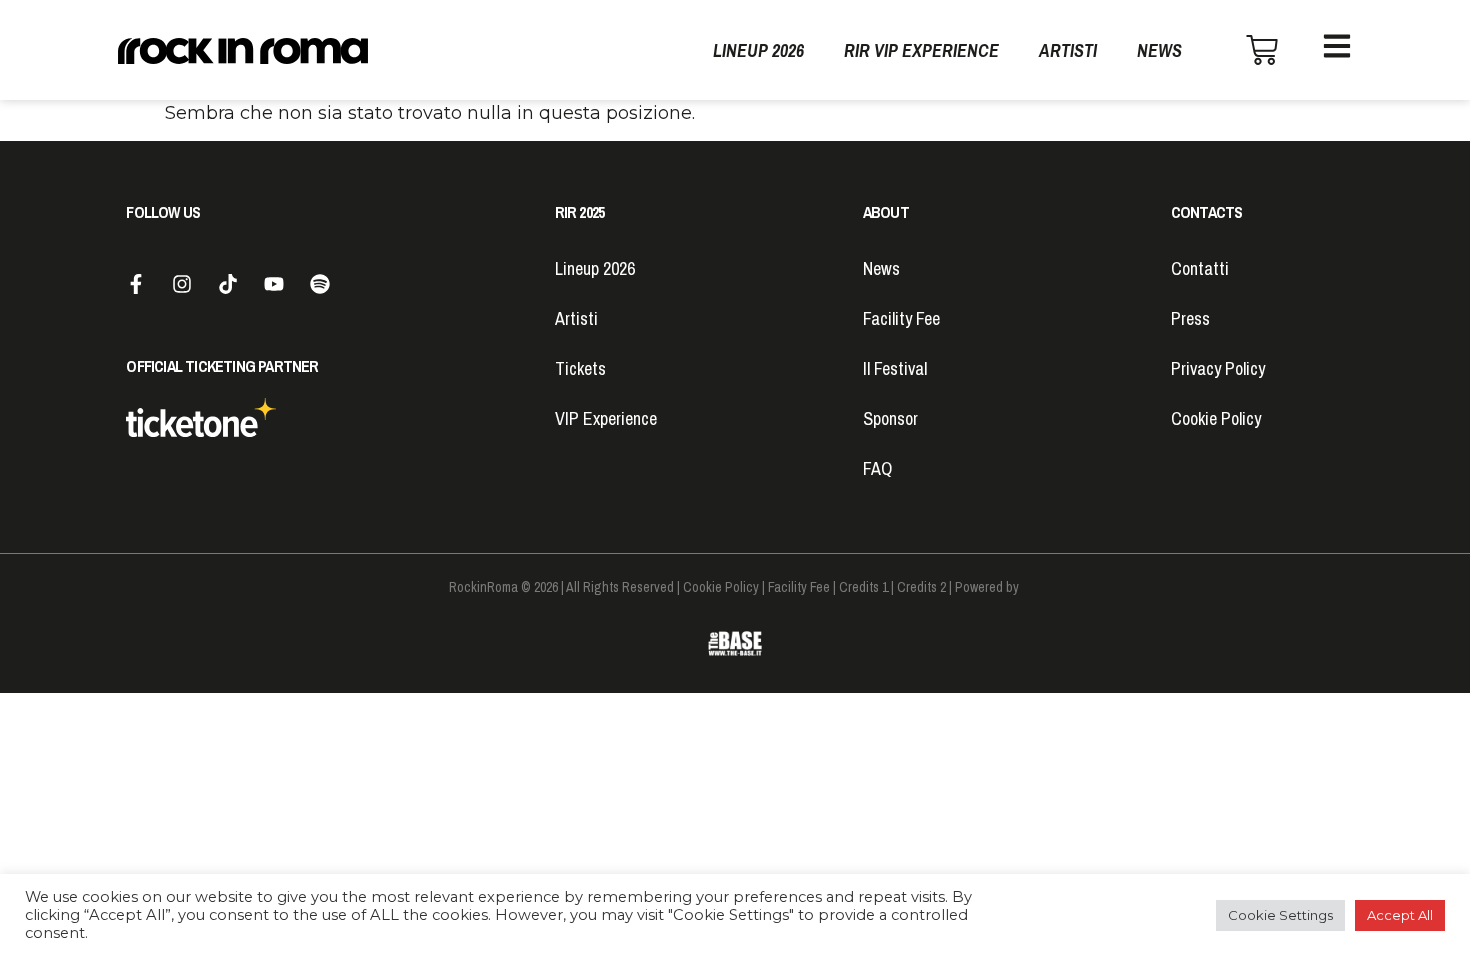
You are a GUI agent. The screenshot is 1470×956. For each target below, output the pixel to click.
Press (1190, 318)
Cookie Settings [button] (1280, 915)
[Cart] (1262, 50)
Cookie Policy (1216, 418)
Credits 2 (921, 587)
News (1159, 50)
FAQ (877, 468)
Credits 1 (863, 587)
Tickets (580, 368)
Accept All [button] (1400, 915)
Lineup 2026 (758, 50)
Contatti (1200, 268)
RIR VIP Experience (921, 50)
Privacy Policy (1218, 368)
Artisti (1068, 50)
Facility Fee (901, 318)
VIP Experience (606, 418)
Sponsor (890, 418)
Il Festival (895, 368)
